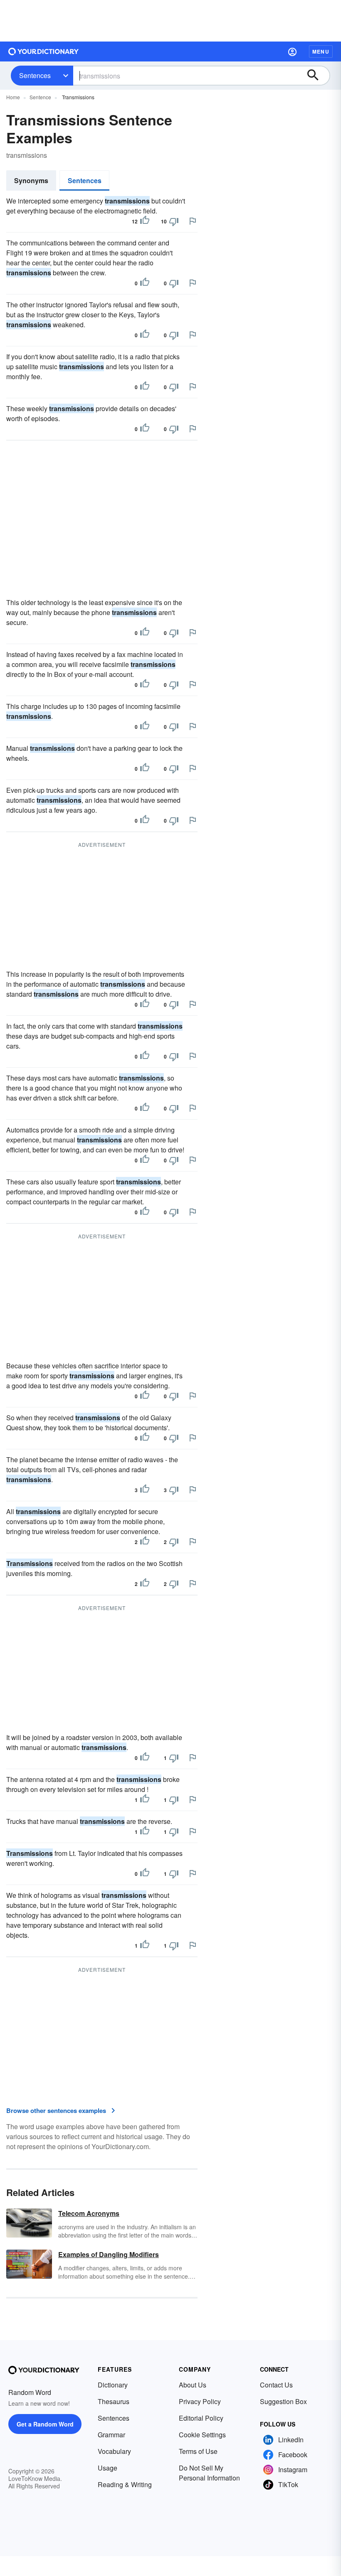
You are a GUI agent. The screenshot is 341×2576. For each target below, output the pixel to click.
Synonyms (31, 180)
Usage (107, 2468)
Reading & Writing (125, 2484)
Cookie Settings (202, 2435)
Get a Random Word (45, 2424)
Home (13, 97)
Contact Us (276, 2385)
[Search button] (317, 76)
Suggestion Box (283, 2401)
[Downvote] (174, 221)
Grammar (111, 2435)
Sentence (40, 97)
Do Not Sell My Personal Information (209, 2473)
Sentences (35, 75)
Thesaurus (114, 2401)
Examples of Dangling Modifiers (109, 2254)
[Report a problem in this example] (193, 221)
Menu (321, 51)
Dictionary (113, 2385)
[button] (292, 51)
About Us (193, 2385)
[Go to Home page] (44, 51)
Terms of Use (198, 2451)
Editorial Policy (201, 2418)
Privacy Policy (200, 2401)
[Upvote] (145, 221)
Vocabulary (114, 2451)
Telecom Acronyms (89, 2213)
